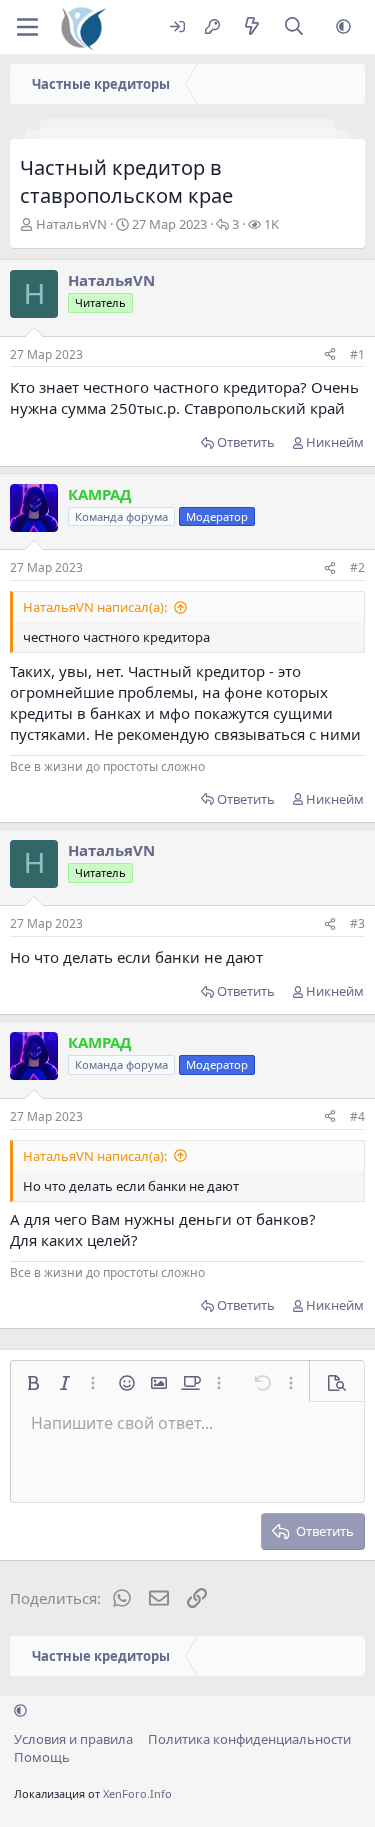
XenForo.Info (137, 1793)
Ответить (246, 442)
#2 (357, 567)
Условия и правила (73, 1739)
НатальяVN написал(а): (95, 607)
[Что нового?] (251, 27)
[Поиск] (294, 27)
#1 (357, 354)
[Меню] (27, 27)
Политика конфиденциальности (249, 1739)
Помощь (42, 1757)
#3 (357, 923)
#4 (357, 1116)
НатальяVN (71, 224)
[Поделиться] (330, 355)
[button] (343, 27)
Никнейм (335, 442)
